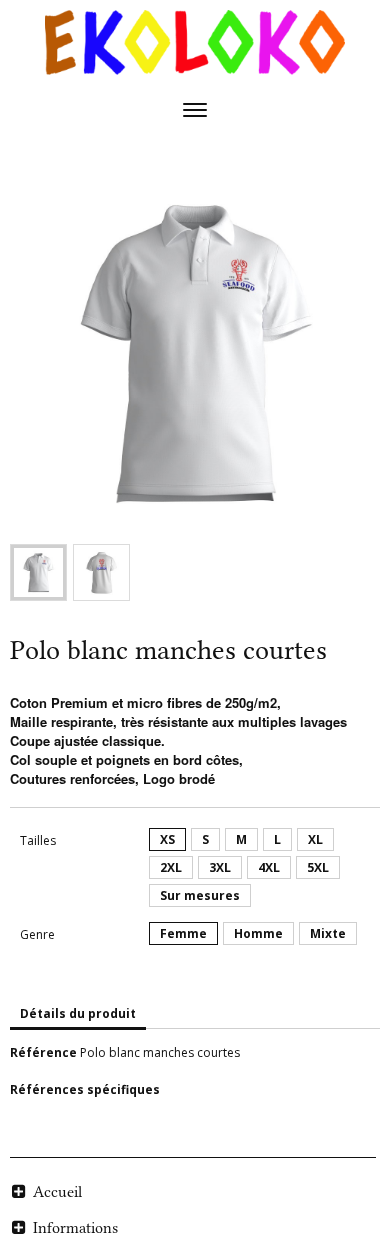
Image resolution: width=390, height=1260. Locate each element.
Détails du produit (78, 1013)
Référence (43, 1052)
